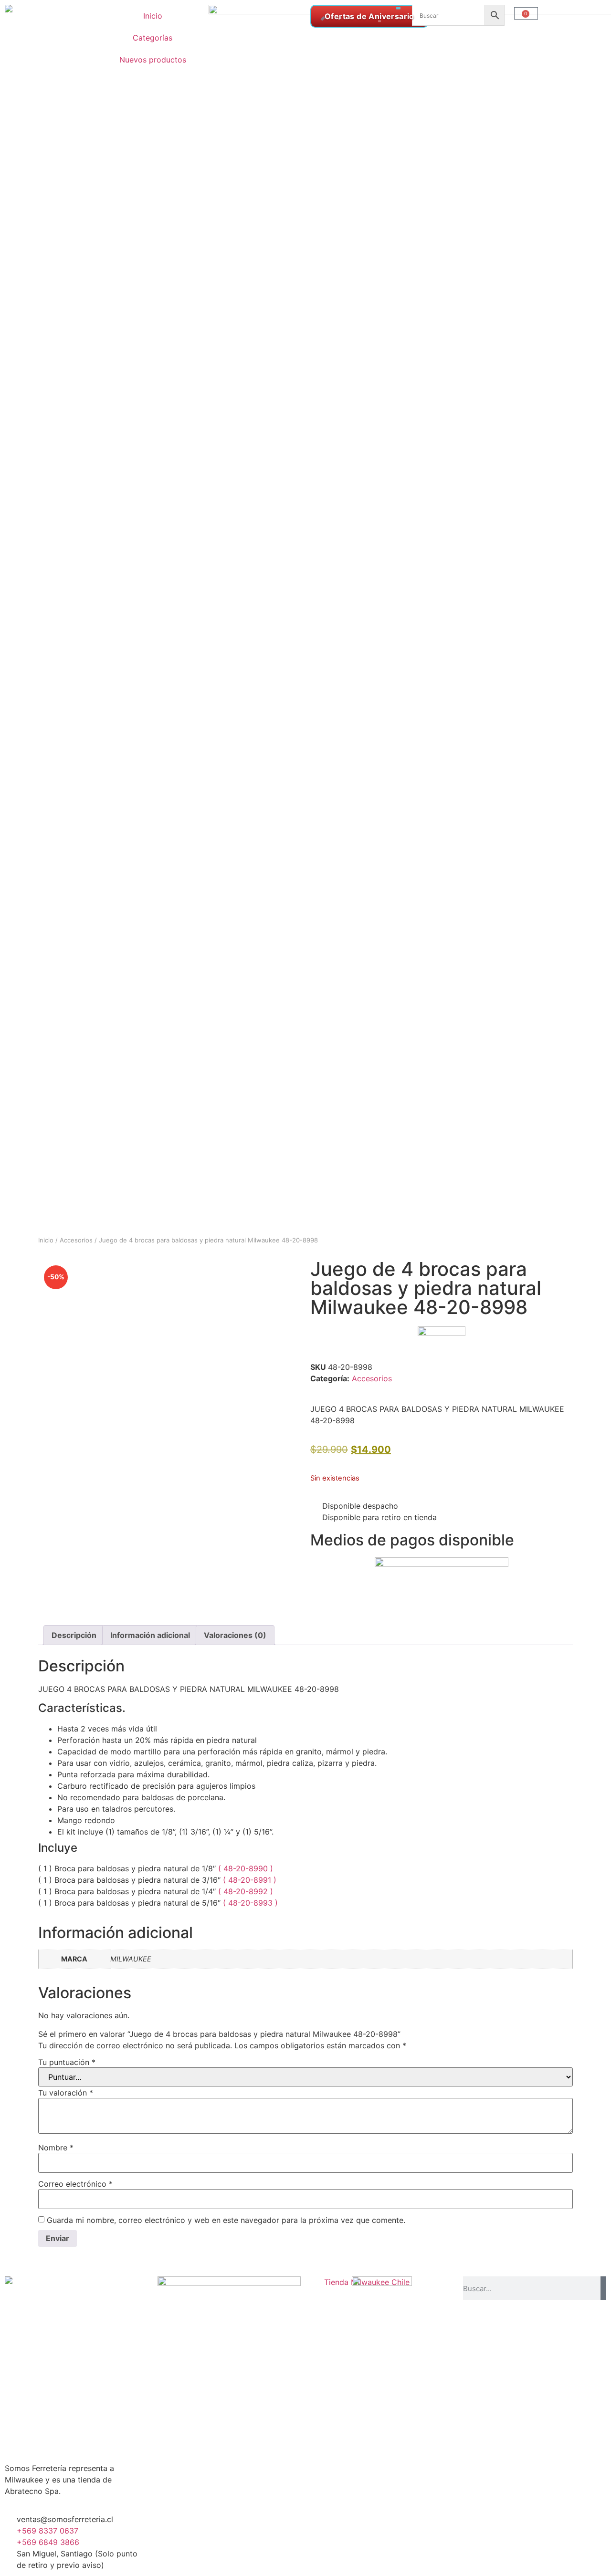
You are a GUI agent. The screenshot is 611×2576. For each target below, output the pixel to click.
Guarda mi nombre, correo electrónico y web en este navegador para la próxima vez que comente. (226, 2220)
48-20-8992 (247, 1891)
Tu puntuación (67, 2062)
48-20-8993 (252, 1903)
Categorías (153, 38)
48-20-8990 (247, 1868)
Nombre (56, 2148)
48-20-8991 (251, 1880)
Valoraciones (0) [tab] (235, 1635)
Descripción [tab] (74, 1635)
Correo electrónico (75, 2184)
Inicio (153, 16)
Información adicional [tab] (150, 1635)
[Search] (603, 2288)
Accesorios (76, 1240)
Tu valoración (66, 2093)
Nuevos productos (153, 60)
